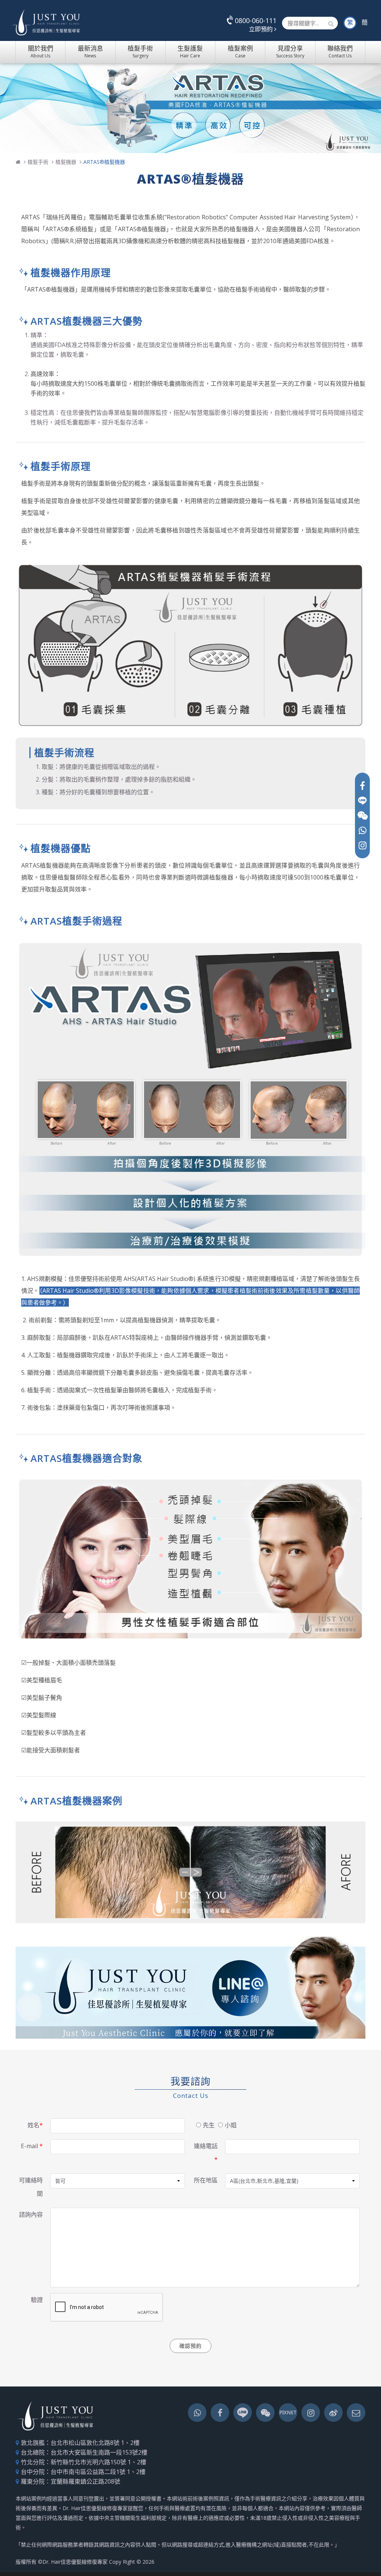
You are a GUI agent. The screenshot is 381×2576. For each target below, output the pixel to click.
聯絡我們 (340, 51)
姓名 (35, 2125)
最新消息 (90, 51)
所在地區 (206, 2180)
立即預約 (262, 29)
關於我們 (41, 51)
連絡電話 (206, 2153)
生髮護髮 (190, 51)
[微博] (333, 2413)
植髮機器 (66, 162)
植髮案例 (240, 51)
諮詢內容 (31, 2214)
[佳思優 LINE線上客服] (190, 1987)
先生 (209, 2125)
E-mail (32, 2146)
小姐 (231, 2125)
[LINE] (362, 801)
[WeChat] (362, 815)
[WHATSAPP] (362, 830)
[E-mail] (356, 2413)
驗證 (37, 2300)
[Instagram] (362, 845)
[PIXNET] (288, 2413)
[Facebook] (362, 786)
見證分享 (290, 51)
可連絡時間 (31, 2187)
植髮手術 (140, 51)
